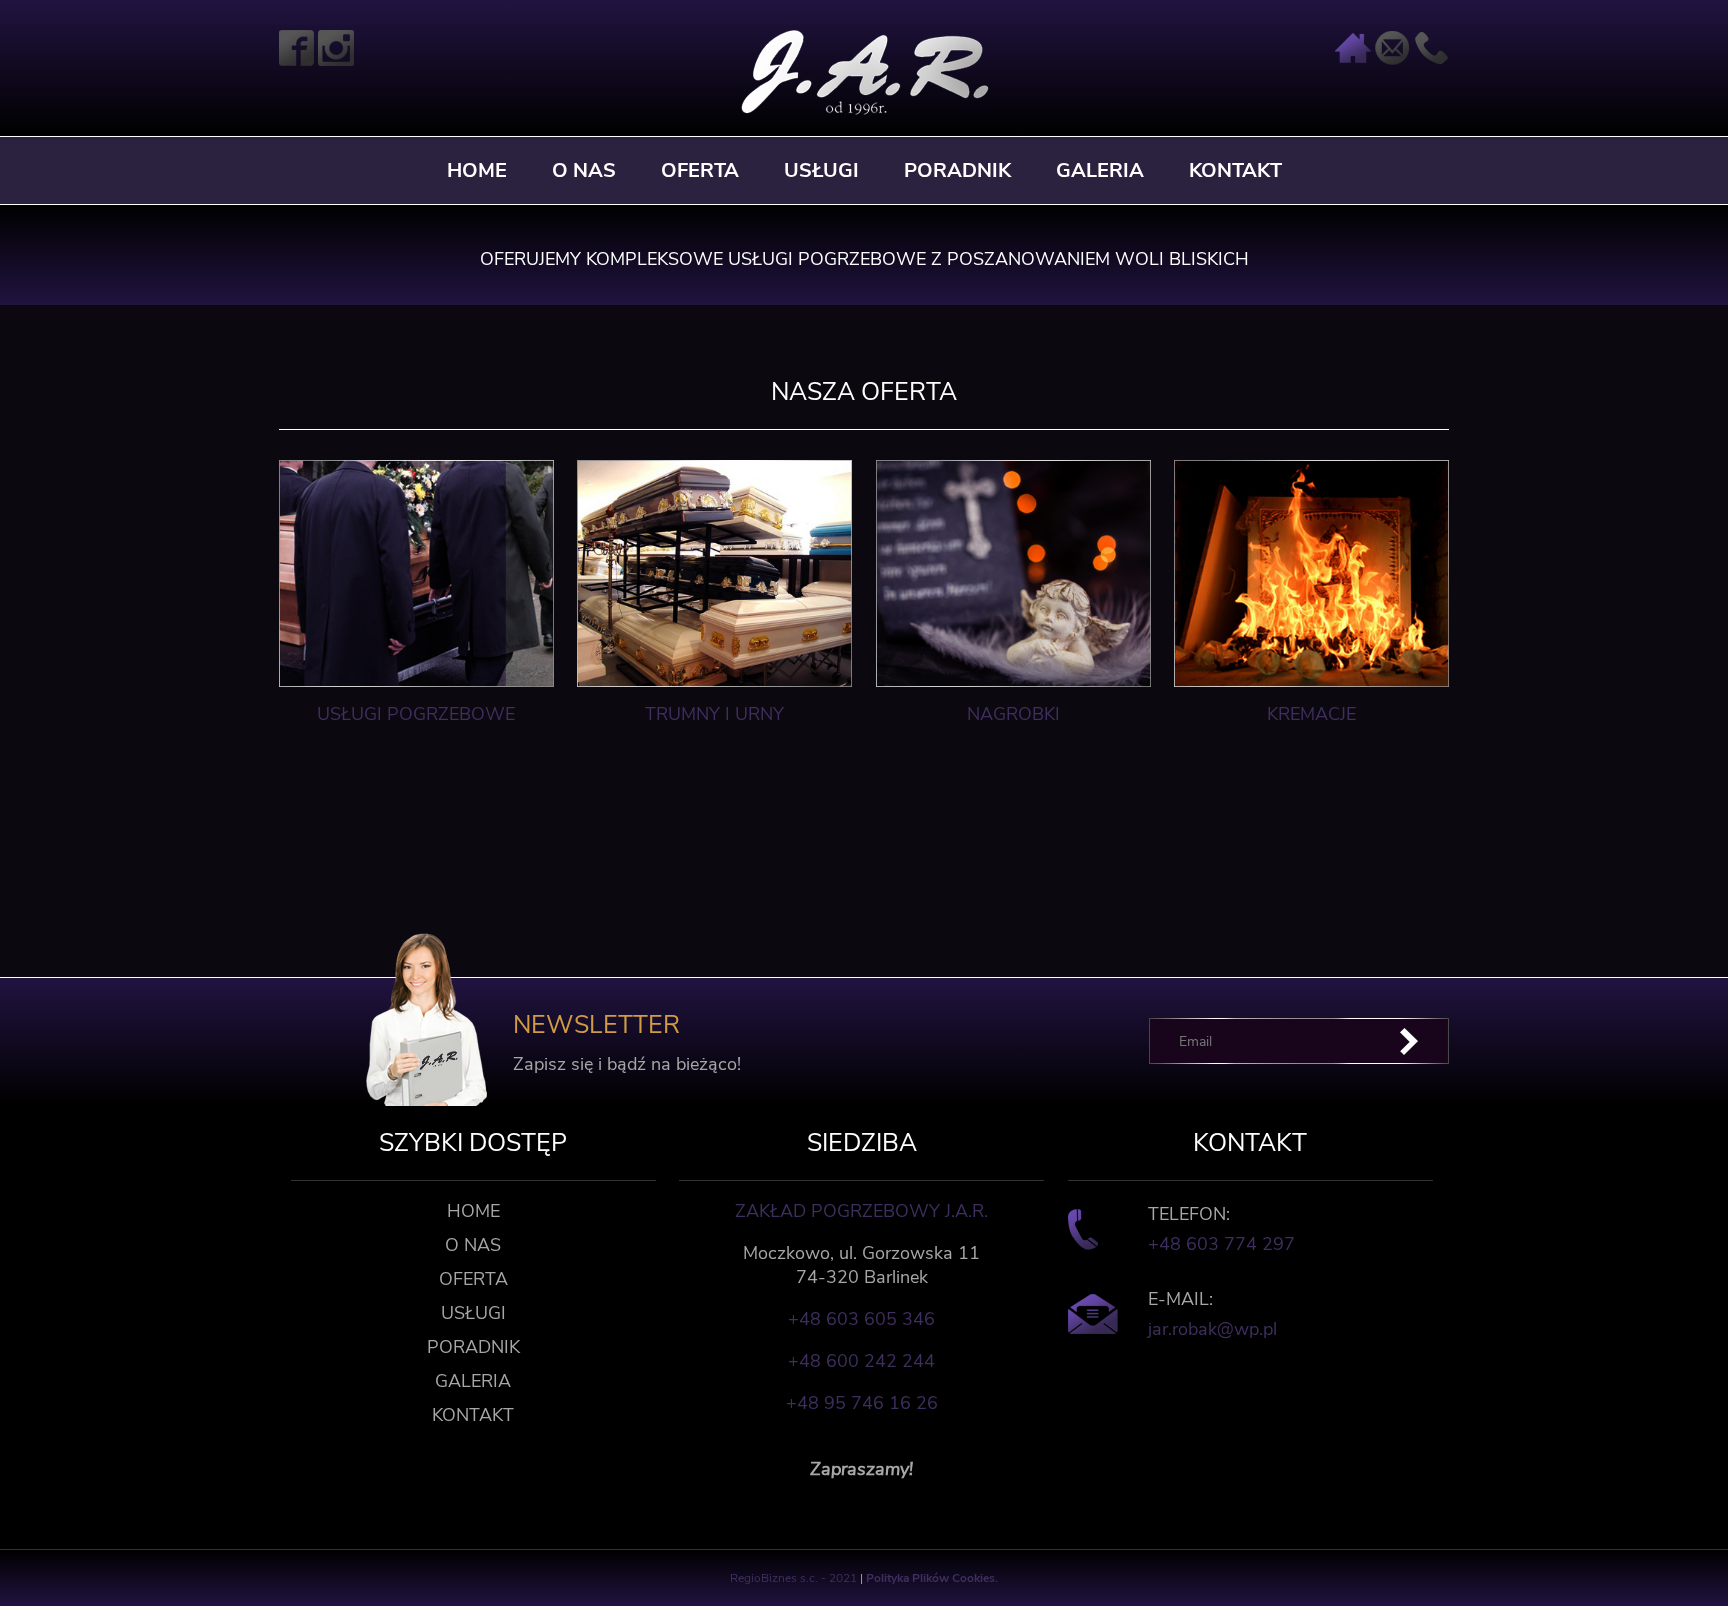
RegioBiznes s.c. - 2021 (795, 1578)
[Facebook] (297, 60)
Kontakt (1235, 170)
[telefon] (1431, 60)
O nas (584, 170)
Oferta (700, 170)
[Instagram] (336, 60)
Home (477, 170)
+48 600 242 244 (861, 1361)
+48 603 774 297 (1221, 1244)
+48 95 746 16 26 (862, 1403)
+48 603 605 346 (861, 1319)
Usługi (821, 170)
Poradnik (957, 170)
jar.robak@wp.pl (1212, 1329)
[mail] (1392, 60)
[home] (1353, 60)
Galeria (1100, 170)
